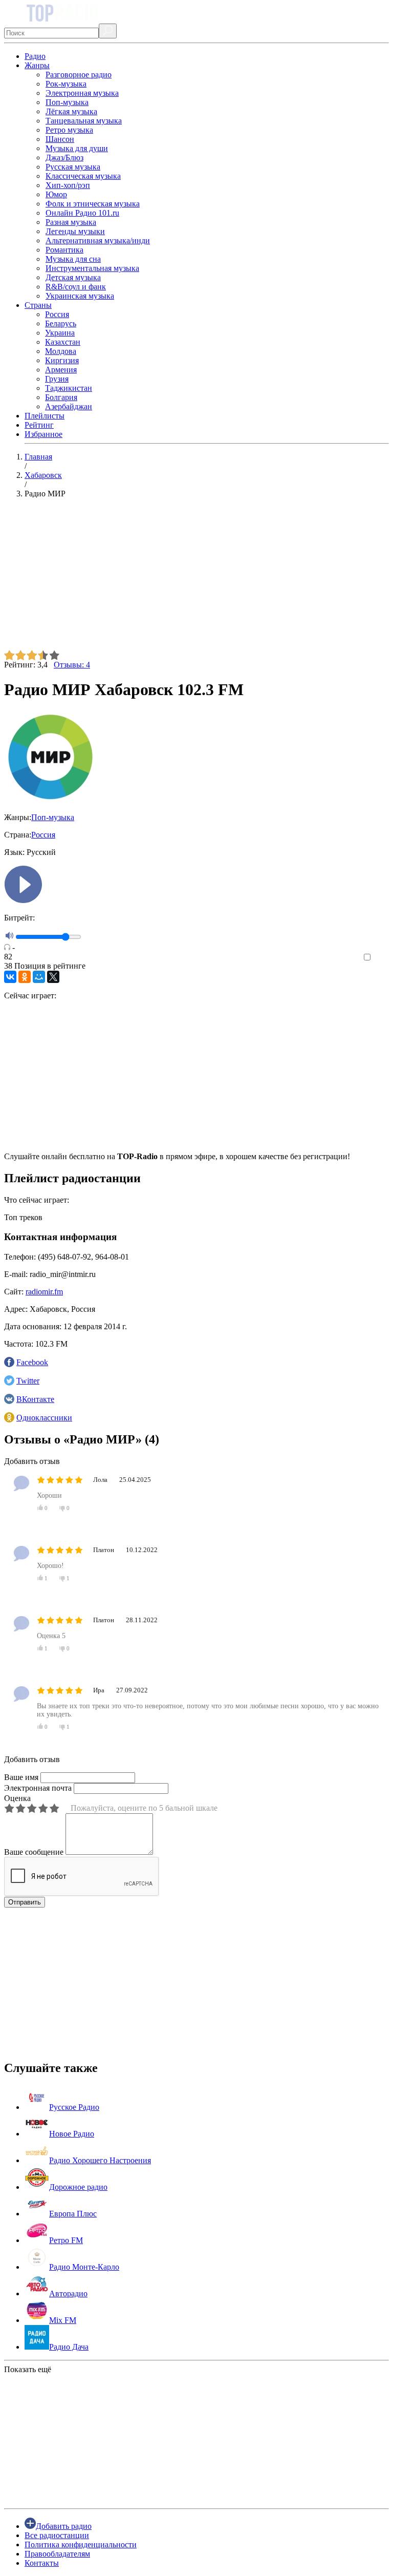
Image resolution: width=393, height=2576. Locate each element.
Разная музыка (71, 222)
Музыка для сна (73, 259)
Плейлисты (45, 416)
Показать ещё (28, 2369)
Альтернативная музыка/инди (98, 240)
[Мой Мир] (39, 977)
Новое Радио (72, 2134)
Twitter (28, 1381)
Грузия (57, 379)
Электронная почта (38, 1788)
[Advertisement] (196, 578)
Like (381, 958)
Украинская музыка (80, 296)
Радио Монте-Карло (84, 2267)
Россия (57, 314)
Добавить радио (64, 2526)
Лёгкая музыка (71, 111)
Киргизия (62, 360)
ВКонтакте (35, 1399)
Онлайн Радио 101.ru (82, 213)
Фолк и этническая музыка (93, 204)
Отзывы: (72, 665)
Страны (38, 305)
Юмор (56, 194)
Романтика (64, 250)
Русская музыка (73, 167)
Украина (60, 333)
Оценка (17, 1798)
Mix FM (63, 2320)
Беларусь (61, 323)
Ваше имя (21, 1777)
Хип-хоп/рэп (68, 185)
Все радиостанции (57, 2535)
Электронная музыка (82, 93)
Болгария (61, 397)
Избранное (43, 434)
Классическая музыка (83, 176)
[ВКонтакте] (10, 977)
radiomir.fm (44, 1292)
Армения (61, 370)
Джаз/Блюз (64, 158)
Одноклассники (44, 1418)
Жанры (37, 65)
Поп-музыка (67, 102)
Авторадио (68, 2294)
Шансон (60, 139)
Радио (35, 56)
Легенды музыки (75, 231)
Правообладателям (57, 2554)
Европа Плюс (73, 2214)
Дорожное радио (78, 2187)
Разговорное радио (79, 75)
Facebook (32, 1362)
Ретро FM (66, 2240)
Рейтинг (39, 425)
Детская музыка (73, 277)
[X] (53, 977)
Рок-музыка (66, 84)
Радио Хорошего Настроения (100, 2160)
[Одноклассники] (25, 977)
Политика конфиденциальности (81, 2544)
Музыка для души (77, 148)
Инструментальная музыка (92, 268)
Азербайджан (69, 406)
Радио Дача (69, 2347)
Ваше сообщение (34, 1852)
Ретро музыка (69, 130)
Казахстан (63, 342)
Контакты (42, 2563)
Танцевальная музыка (84, 121)
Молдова (61, 351)
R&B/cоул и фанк (76, 287)
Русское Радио (74, 2107)
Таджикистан (69, 388)
